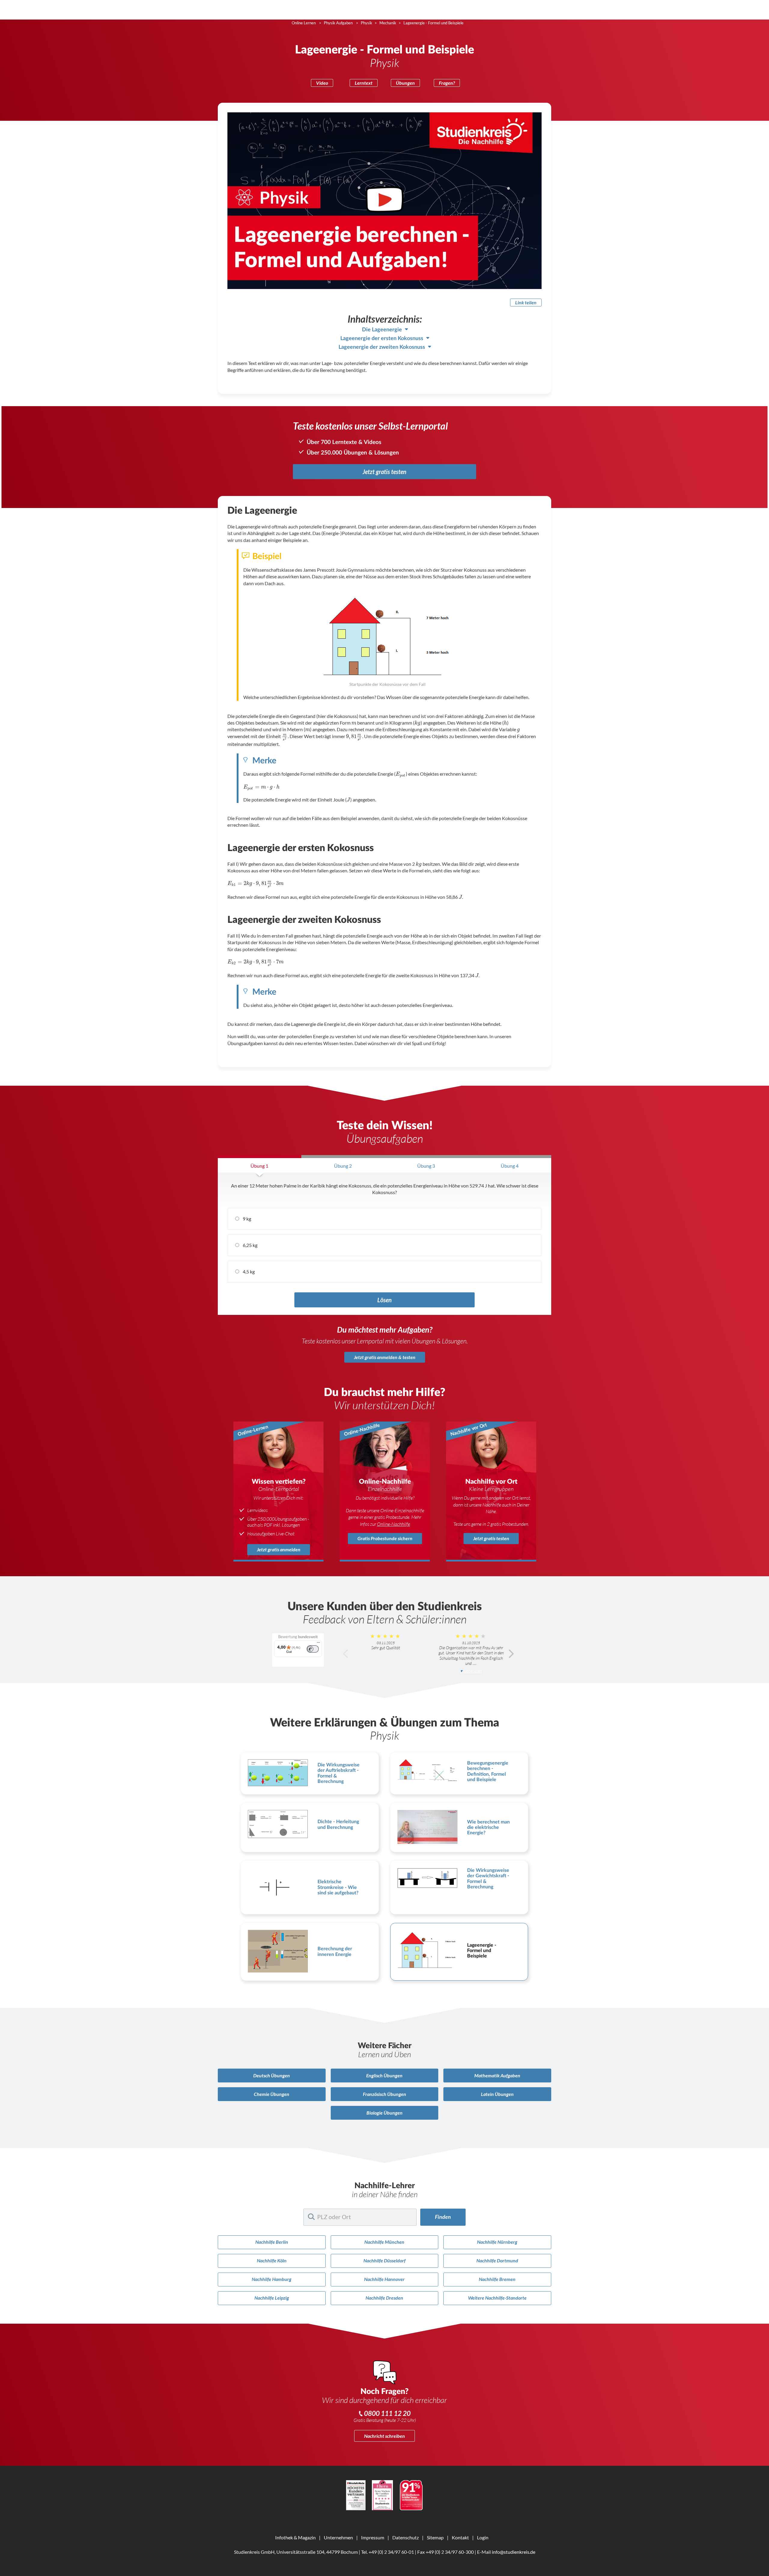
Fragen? (447, 83)
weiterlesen (473, 1671)
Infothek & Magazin (295, 2537)
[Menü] (318, 1644)
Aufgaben (497, 2075)
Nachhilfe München (384, 2242)
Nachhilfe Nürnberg (497, 2242)
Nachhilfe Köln (272, 2260)
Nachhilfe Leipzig (272, 2298)
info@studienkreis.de (514, 2552)
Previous (346, 1654)
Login (483, 2537)
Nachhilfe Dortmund (497, 2260)
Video (322, 83)
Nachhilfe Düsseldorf (384, 2260)
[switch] (313, 1649)
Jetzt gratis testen (384, 472)
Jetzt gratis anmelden (279, 1549)
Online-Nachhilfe (394, 1524)
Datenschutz (406, 2537)
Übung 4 (510, 1166)
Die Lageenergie (382, 330)
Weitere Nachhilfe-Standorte (497, 2298)
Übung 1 (259, 1166)
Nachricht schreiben (384, 2436)
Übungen (405, 83)
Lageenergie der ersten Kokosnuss (382, 338)
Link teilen (526, 302)
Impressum (373, 2537)
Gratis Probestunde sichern (385, 1538)
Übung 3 (426, 1166)
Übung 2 (343, 1166)
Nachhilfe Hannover (384, 2279)
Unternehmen (338, 2537)
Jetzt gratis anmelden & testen (385, 1357)
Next (511, 1654)
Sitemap (435, 2537)
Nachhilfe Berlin (272, 2242)
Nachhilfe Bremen (497, 2279)
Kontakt (460, 2537)
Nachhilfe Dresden (384, 2298)
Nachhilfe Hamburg (272, 2279)
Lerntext (364, 83)
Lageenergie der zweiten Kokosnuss (382, 347)
